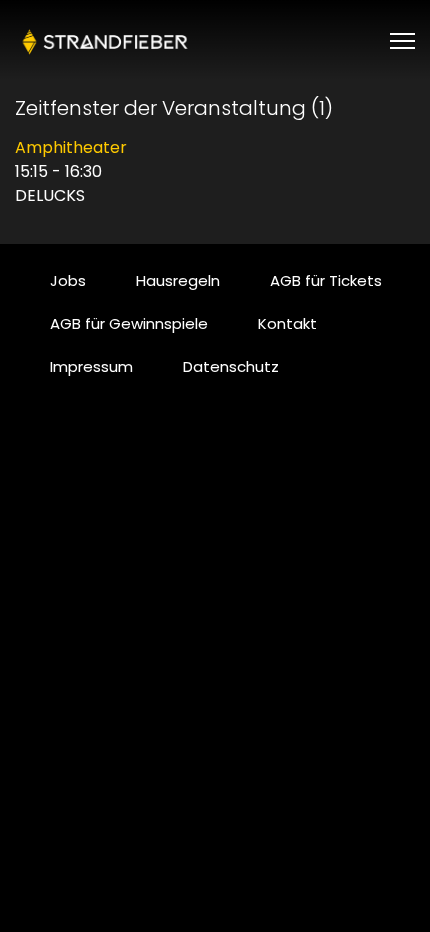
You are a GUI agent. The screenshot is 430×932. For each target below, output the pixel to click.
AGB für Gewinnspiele (129, 323)
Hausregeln (178, 280)
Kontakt (287, 323)
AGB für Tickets (326, 280)
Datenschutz (231, 366)
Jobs (68, 280)
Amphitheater (71, 147)
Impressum (91, 366)
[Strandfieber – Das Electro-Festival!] (105, 41)
